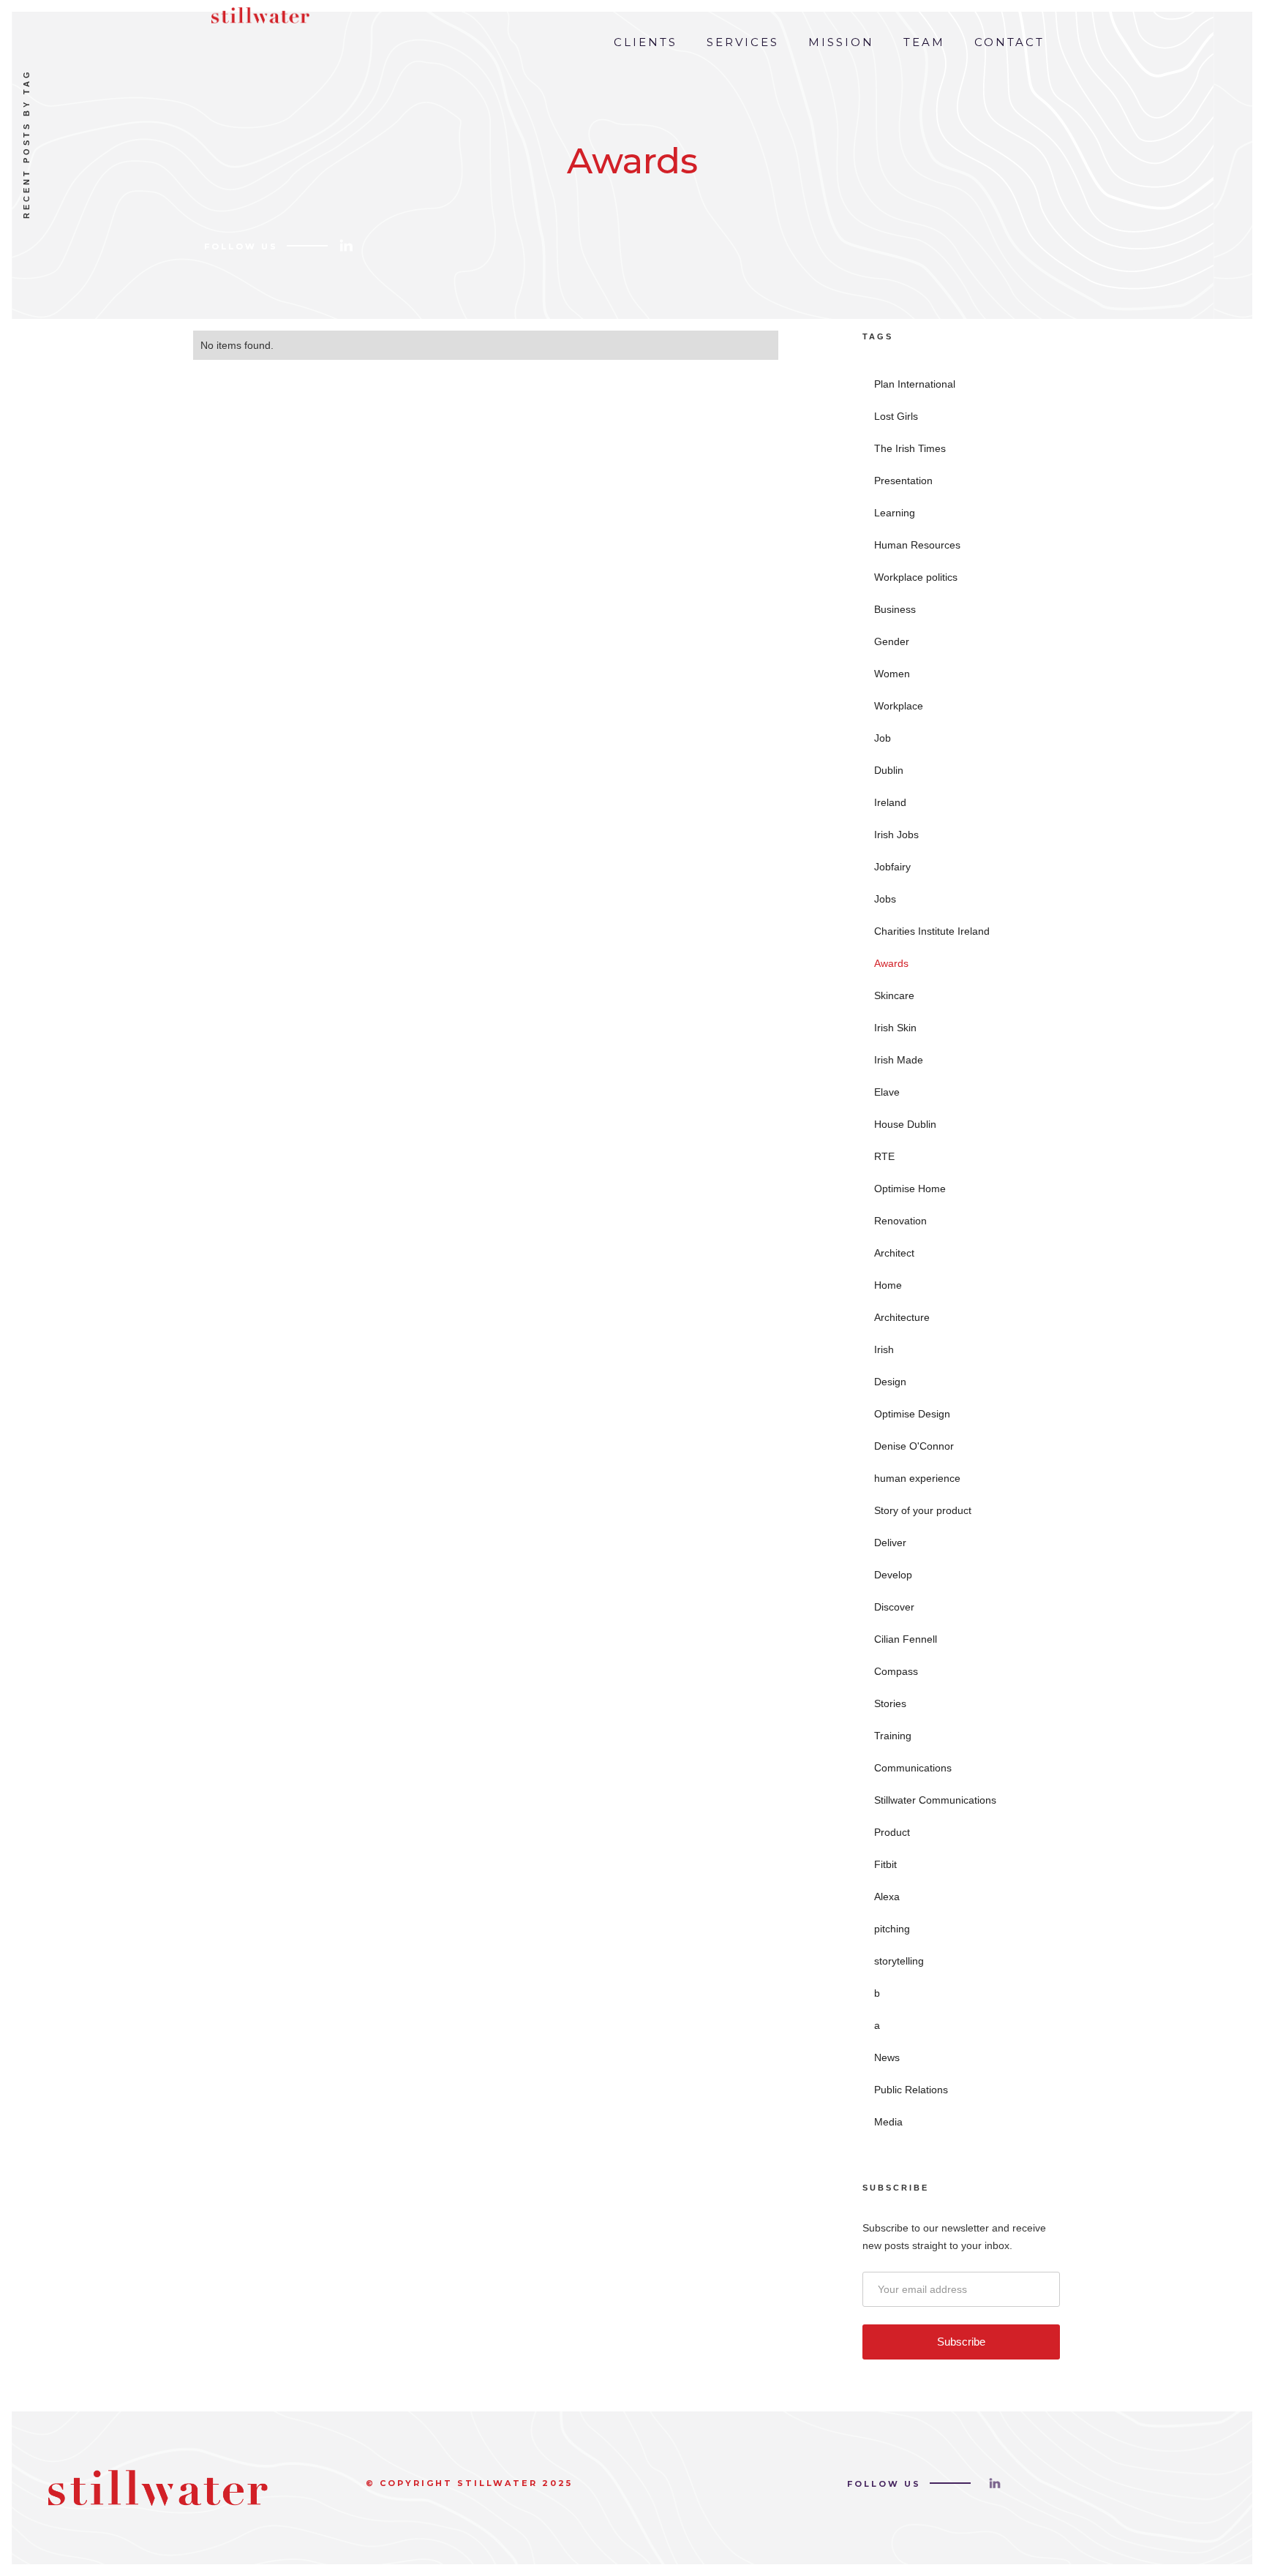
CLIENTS (646, 42)
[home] (257, 12)
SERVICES (743, 42)
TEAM (924, 42)
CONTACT (1009, 42)
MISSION (841, 42)
